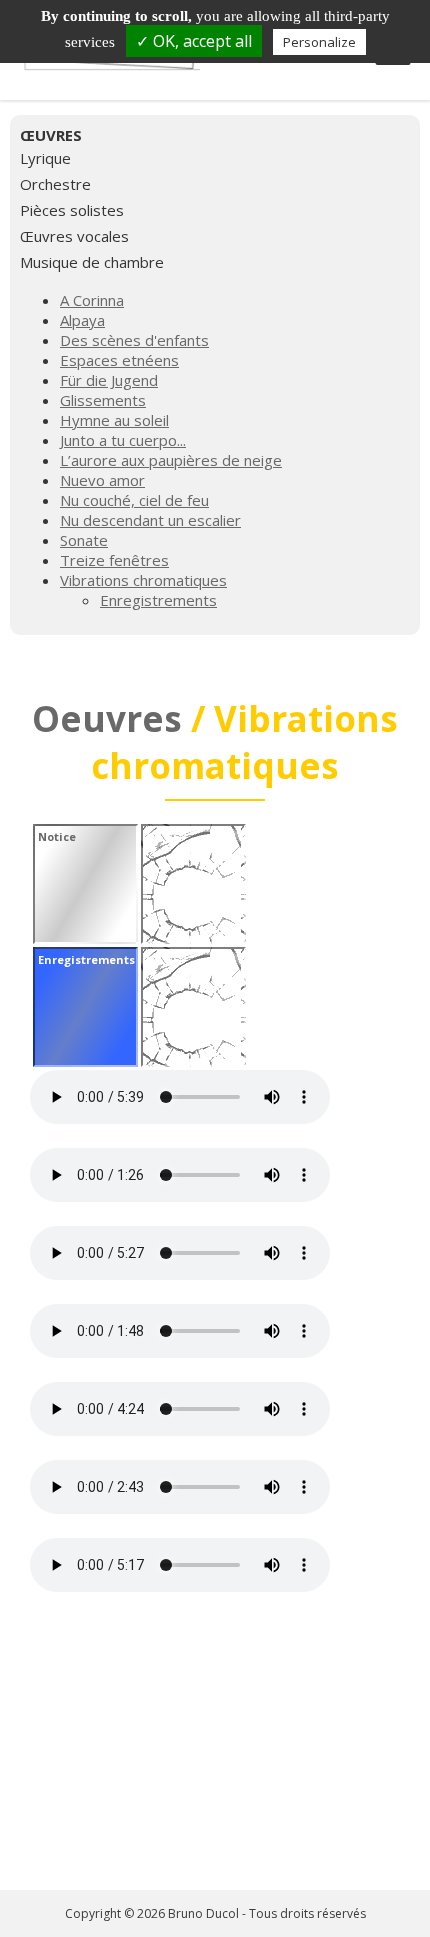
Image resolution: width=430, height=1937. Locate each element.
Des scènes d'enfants (134, 340)
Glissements (103, 400)
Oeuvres (107, 718)
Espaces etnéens (119, 360)
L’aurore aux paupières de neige (171, 460)
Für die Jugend (109, 380)
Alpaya (82, 320)
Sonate (84, 540)
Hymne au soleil (114, 420)
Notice (57, 836)
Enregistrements (158, 600)
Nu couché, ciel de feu (134, 500)
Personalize (319, 42)
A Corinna (92, 300)
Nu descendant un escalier (150, 520)
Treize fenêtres (114, 560)
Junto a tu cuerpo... (123, 440)
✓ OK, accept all (194, 41)
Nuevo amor (102, 480)
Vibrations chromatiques (143, 580)
